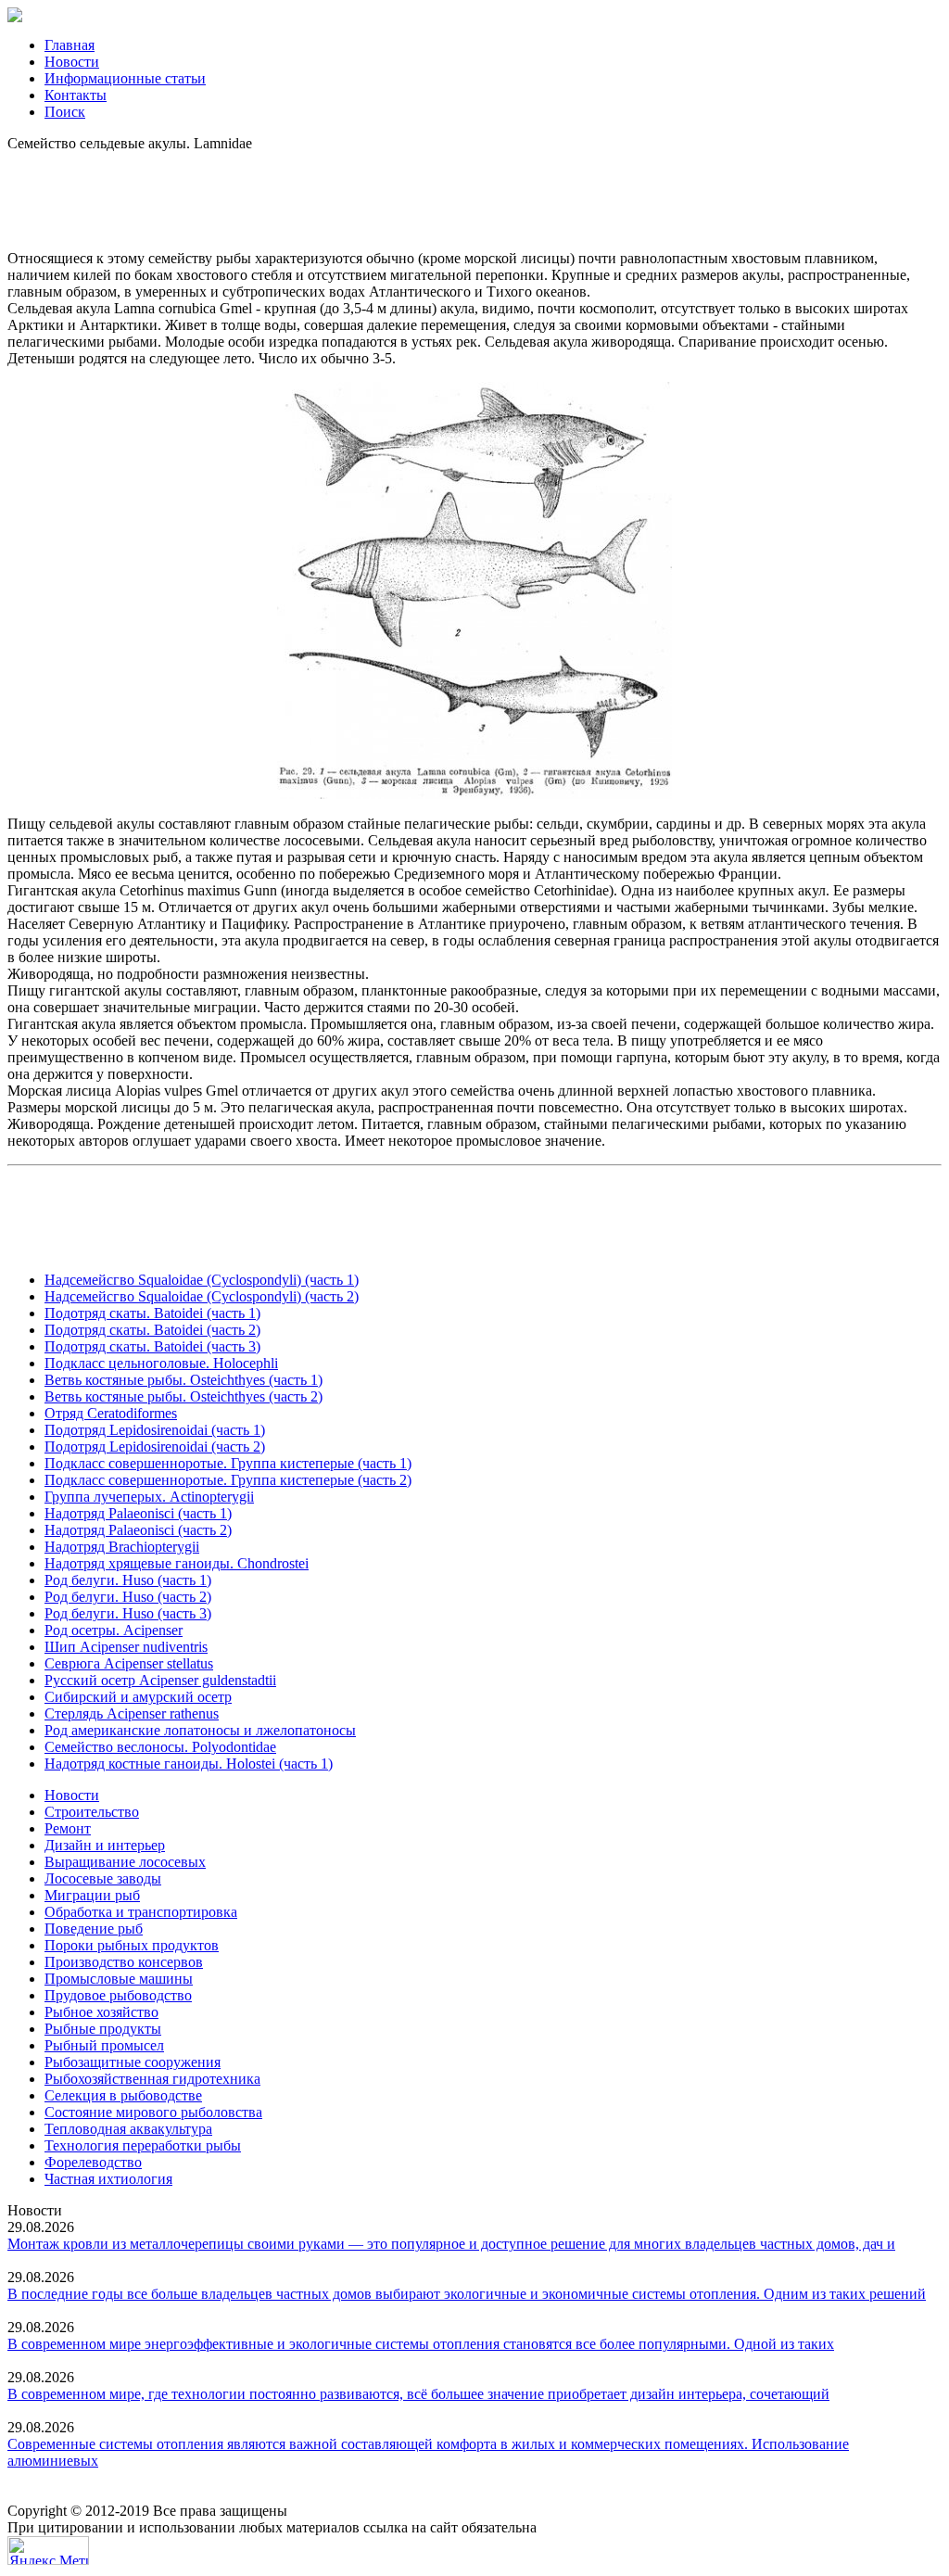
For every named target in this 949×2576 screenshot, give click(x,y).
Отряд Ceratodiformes (111, 1413)
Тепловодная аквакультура (128, 2129)
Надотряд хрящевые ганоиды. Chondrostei (177, 1563)
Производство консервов (124, 1962)
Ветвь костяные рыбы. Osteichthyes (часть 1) (183, 1380)
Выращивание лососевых (125, 1862)
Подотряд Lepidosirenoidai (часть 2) (155, 1447)
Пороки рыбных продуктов (132, 1945)
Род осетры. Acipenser (114, 1630)
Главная (70, 45)
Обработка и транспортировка (141, 1912)
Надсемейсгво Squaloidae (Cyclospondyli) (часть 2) (202, 1296)
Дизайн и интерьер (105, 1845)
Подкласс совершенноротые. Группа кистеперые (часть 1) (228, 1463)
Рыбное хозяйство (101, 2012)
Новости (72, 62)
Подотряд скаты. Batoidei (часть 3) (152, 1346)
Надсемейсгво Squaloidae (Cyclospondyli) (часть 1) (202, 1280)
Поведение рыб (94, 1929)
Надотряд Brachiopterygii (122, 1547)
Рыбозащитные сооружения (133, 2062)
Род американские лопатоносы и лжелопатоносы (200, 1730)
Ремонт (68, 1828)
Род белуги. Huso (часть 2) (128, 1597)
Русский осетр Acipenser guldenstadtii (160, 1680)
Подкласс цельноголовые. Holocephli (161, 1363)
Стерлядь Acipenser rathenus (132, 1713)
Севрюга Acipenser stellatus (129, 1663)
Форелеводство (93, 2162)
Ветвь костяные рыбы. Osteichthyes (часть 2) (183, 1396)
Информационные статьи (125, 78)
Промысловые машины (119, 1979)
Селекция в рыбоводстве (123, 2095)
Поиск (65, 112)
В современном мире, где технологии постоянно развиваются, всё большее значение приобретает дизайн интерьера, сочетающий (418, 2394)
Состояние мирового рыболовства (153, 2112)
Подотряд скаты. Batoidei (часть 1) (152, 1313)
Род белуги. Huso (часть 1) (128, 1580)
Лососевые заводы (103, 1878)
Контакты (76, 95)
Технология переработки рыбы (143, 2145)
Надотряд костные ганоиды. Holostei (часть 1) (189, 1764)
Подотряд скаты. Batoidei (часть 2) (152, 1330)
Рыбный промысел (104, 2045)
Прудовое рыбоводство (118, 1995)
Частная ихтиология (108, 2179)
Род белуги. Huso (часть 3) (128, 1613)
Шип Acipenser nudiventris (126, 1647)
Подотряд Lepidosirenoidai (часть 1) (155, 1430)
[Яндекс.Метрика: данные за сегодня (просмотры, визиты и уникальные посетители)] (48, 2551)
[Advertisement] (474, 194)
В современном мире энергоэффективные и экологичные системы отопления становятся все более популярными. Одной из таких (421, 2344)
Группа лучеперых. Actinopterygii (149, 1497)
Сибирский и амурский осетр (138, 1697)
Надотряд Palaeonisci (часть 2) (138, 1530)
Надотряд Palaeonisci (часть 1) (138, 1513)
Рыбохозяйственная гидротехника (152, 2079)
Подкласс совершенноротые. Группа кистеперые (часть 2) (228, 1480)
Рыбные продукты (103, 2029)
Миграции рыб (92, 1895)
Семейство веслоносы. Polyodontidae (160, 1747)
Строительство (92, 1812)
